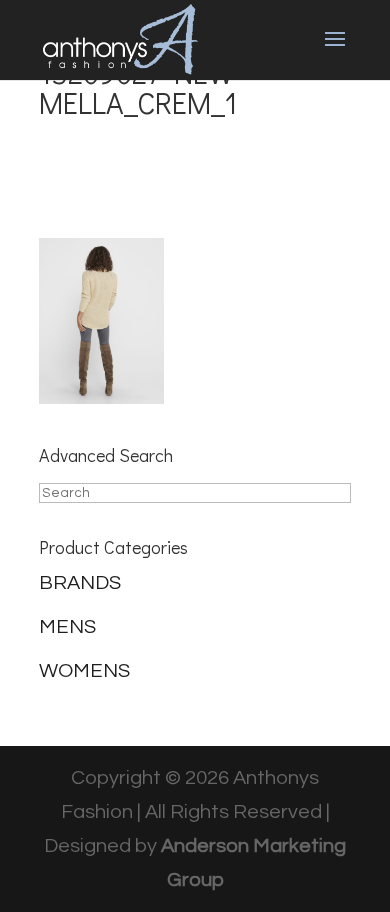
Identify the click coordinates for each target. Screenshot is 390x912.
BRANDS (80, 583)
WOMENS (84, 671)
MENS (67, 627)
